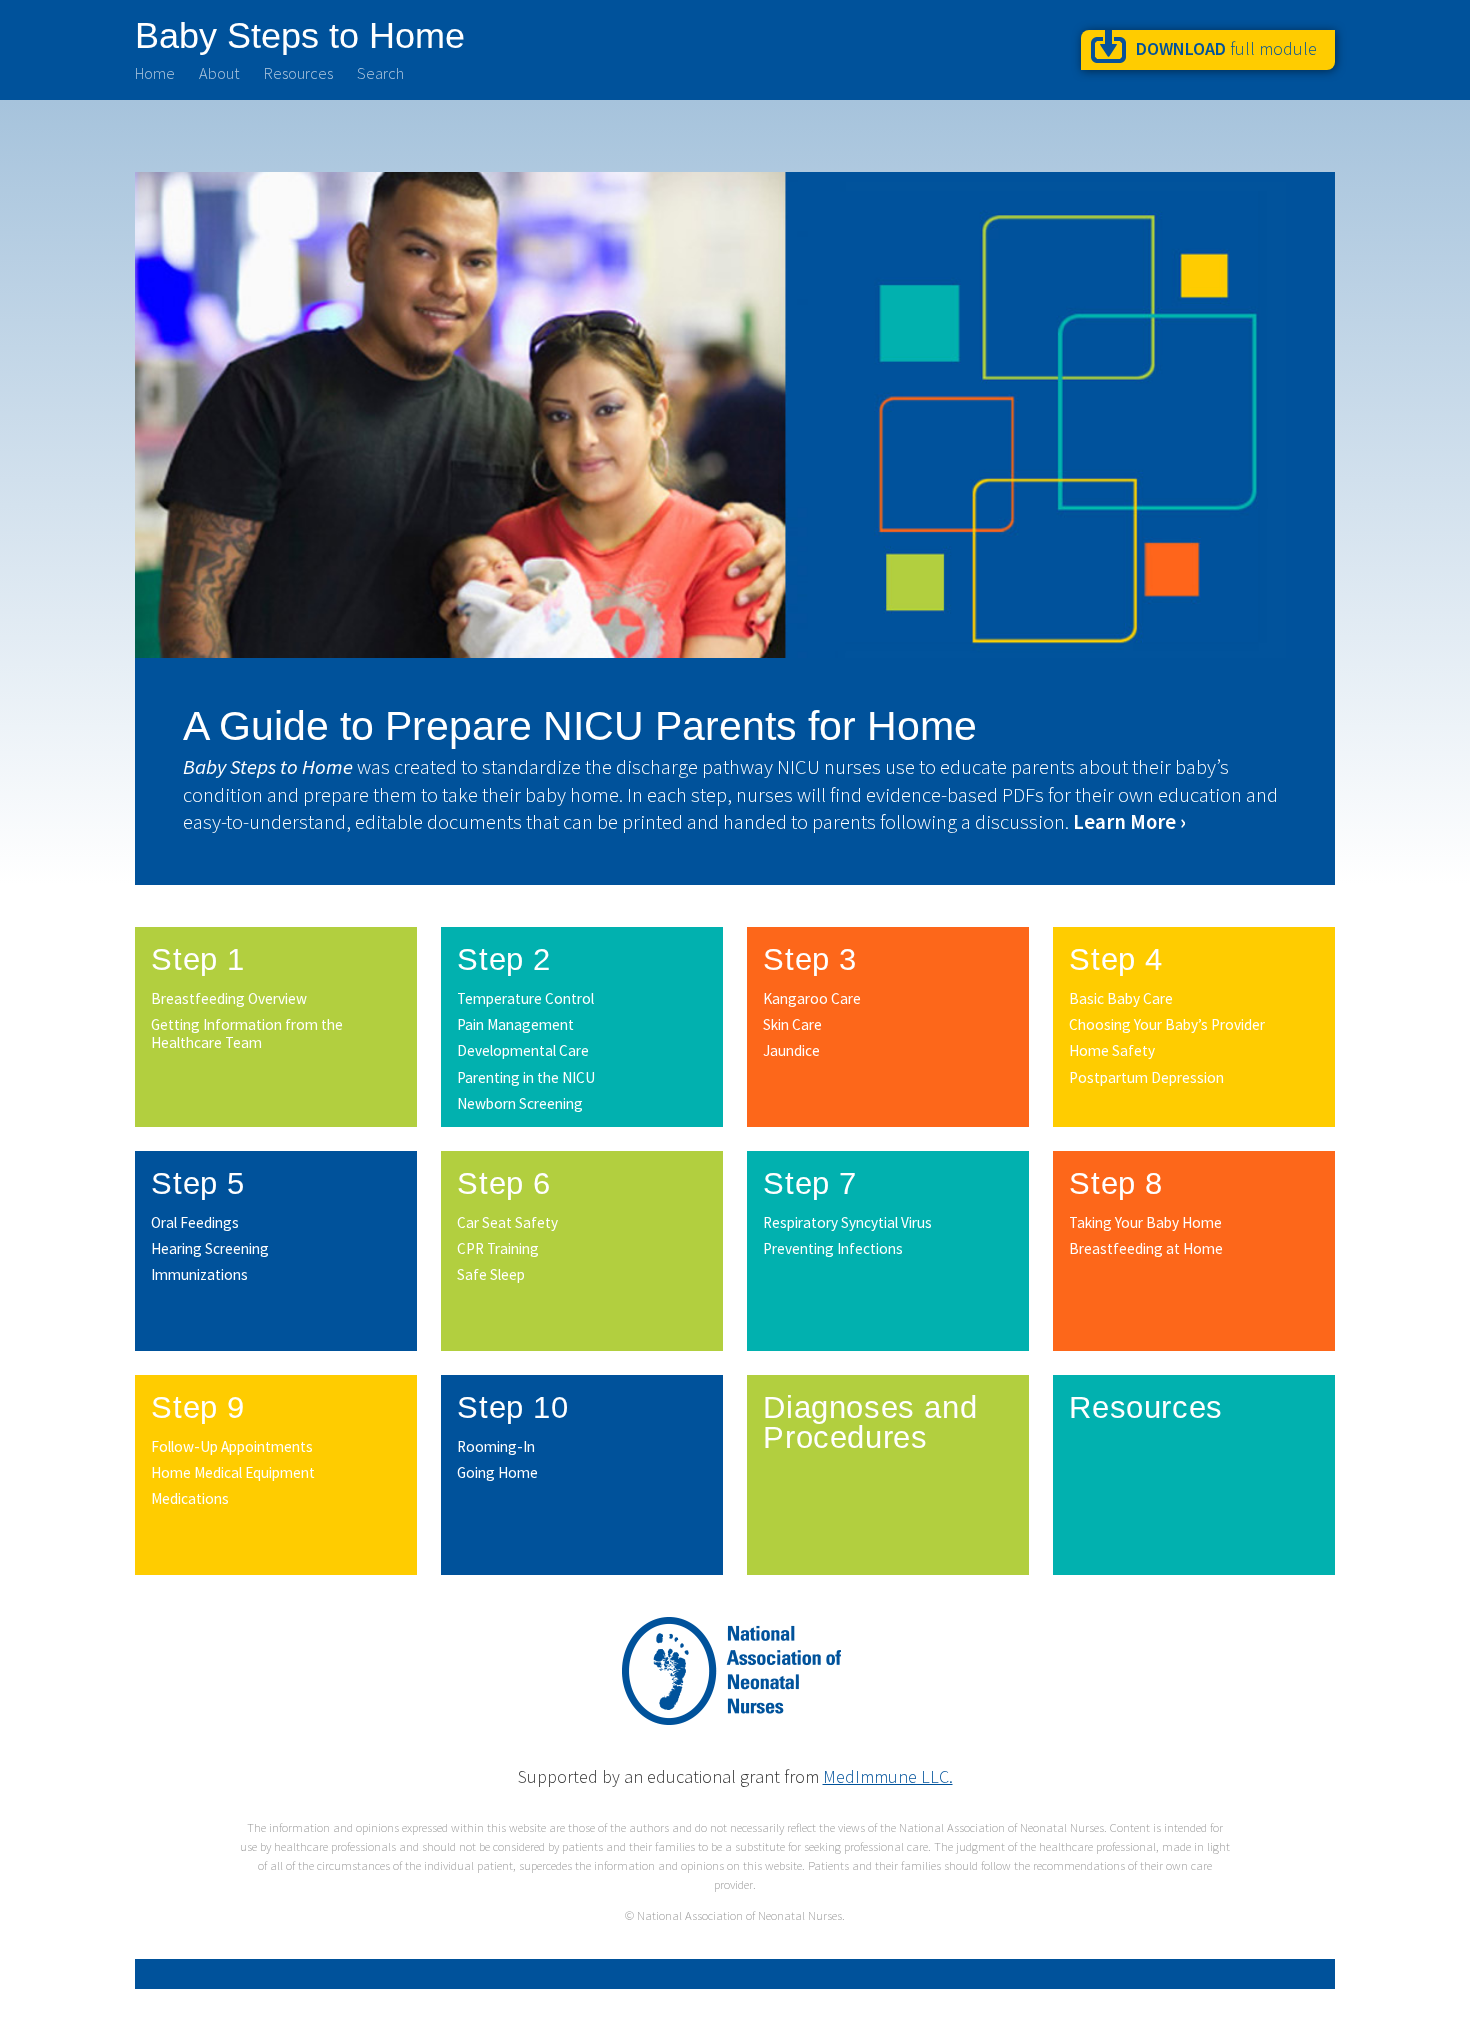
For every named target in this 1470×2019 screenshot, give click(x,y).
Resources (298, 73)
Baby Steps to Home (300, 34)
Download (1226, 48)
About (219, 73)
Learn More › (1129, 822)
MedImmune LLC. (888, 1776)
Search (380, 73)
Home (155, 73)
